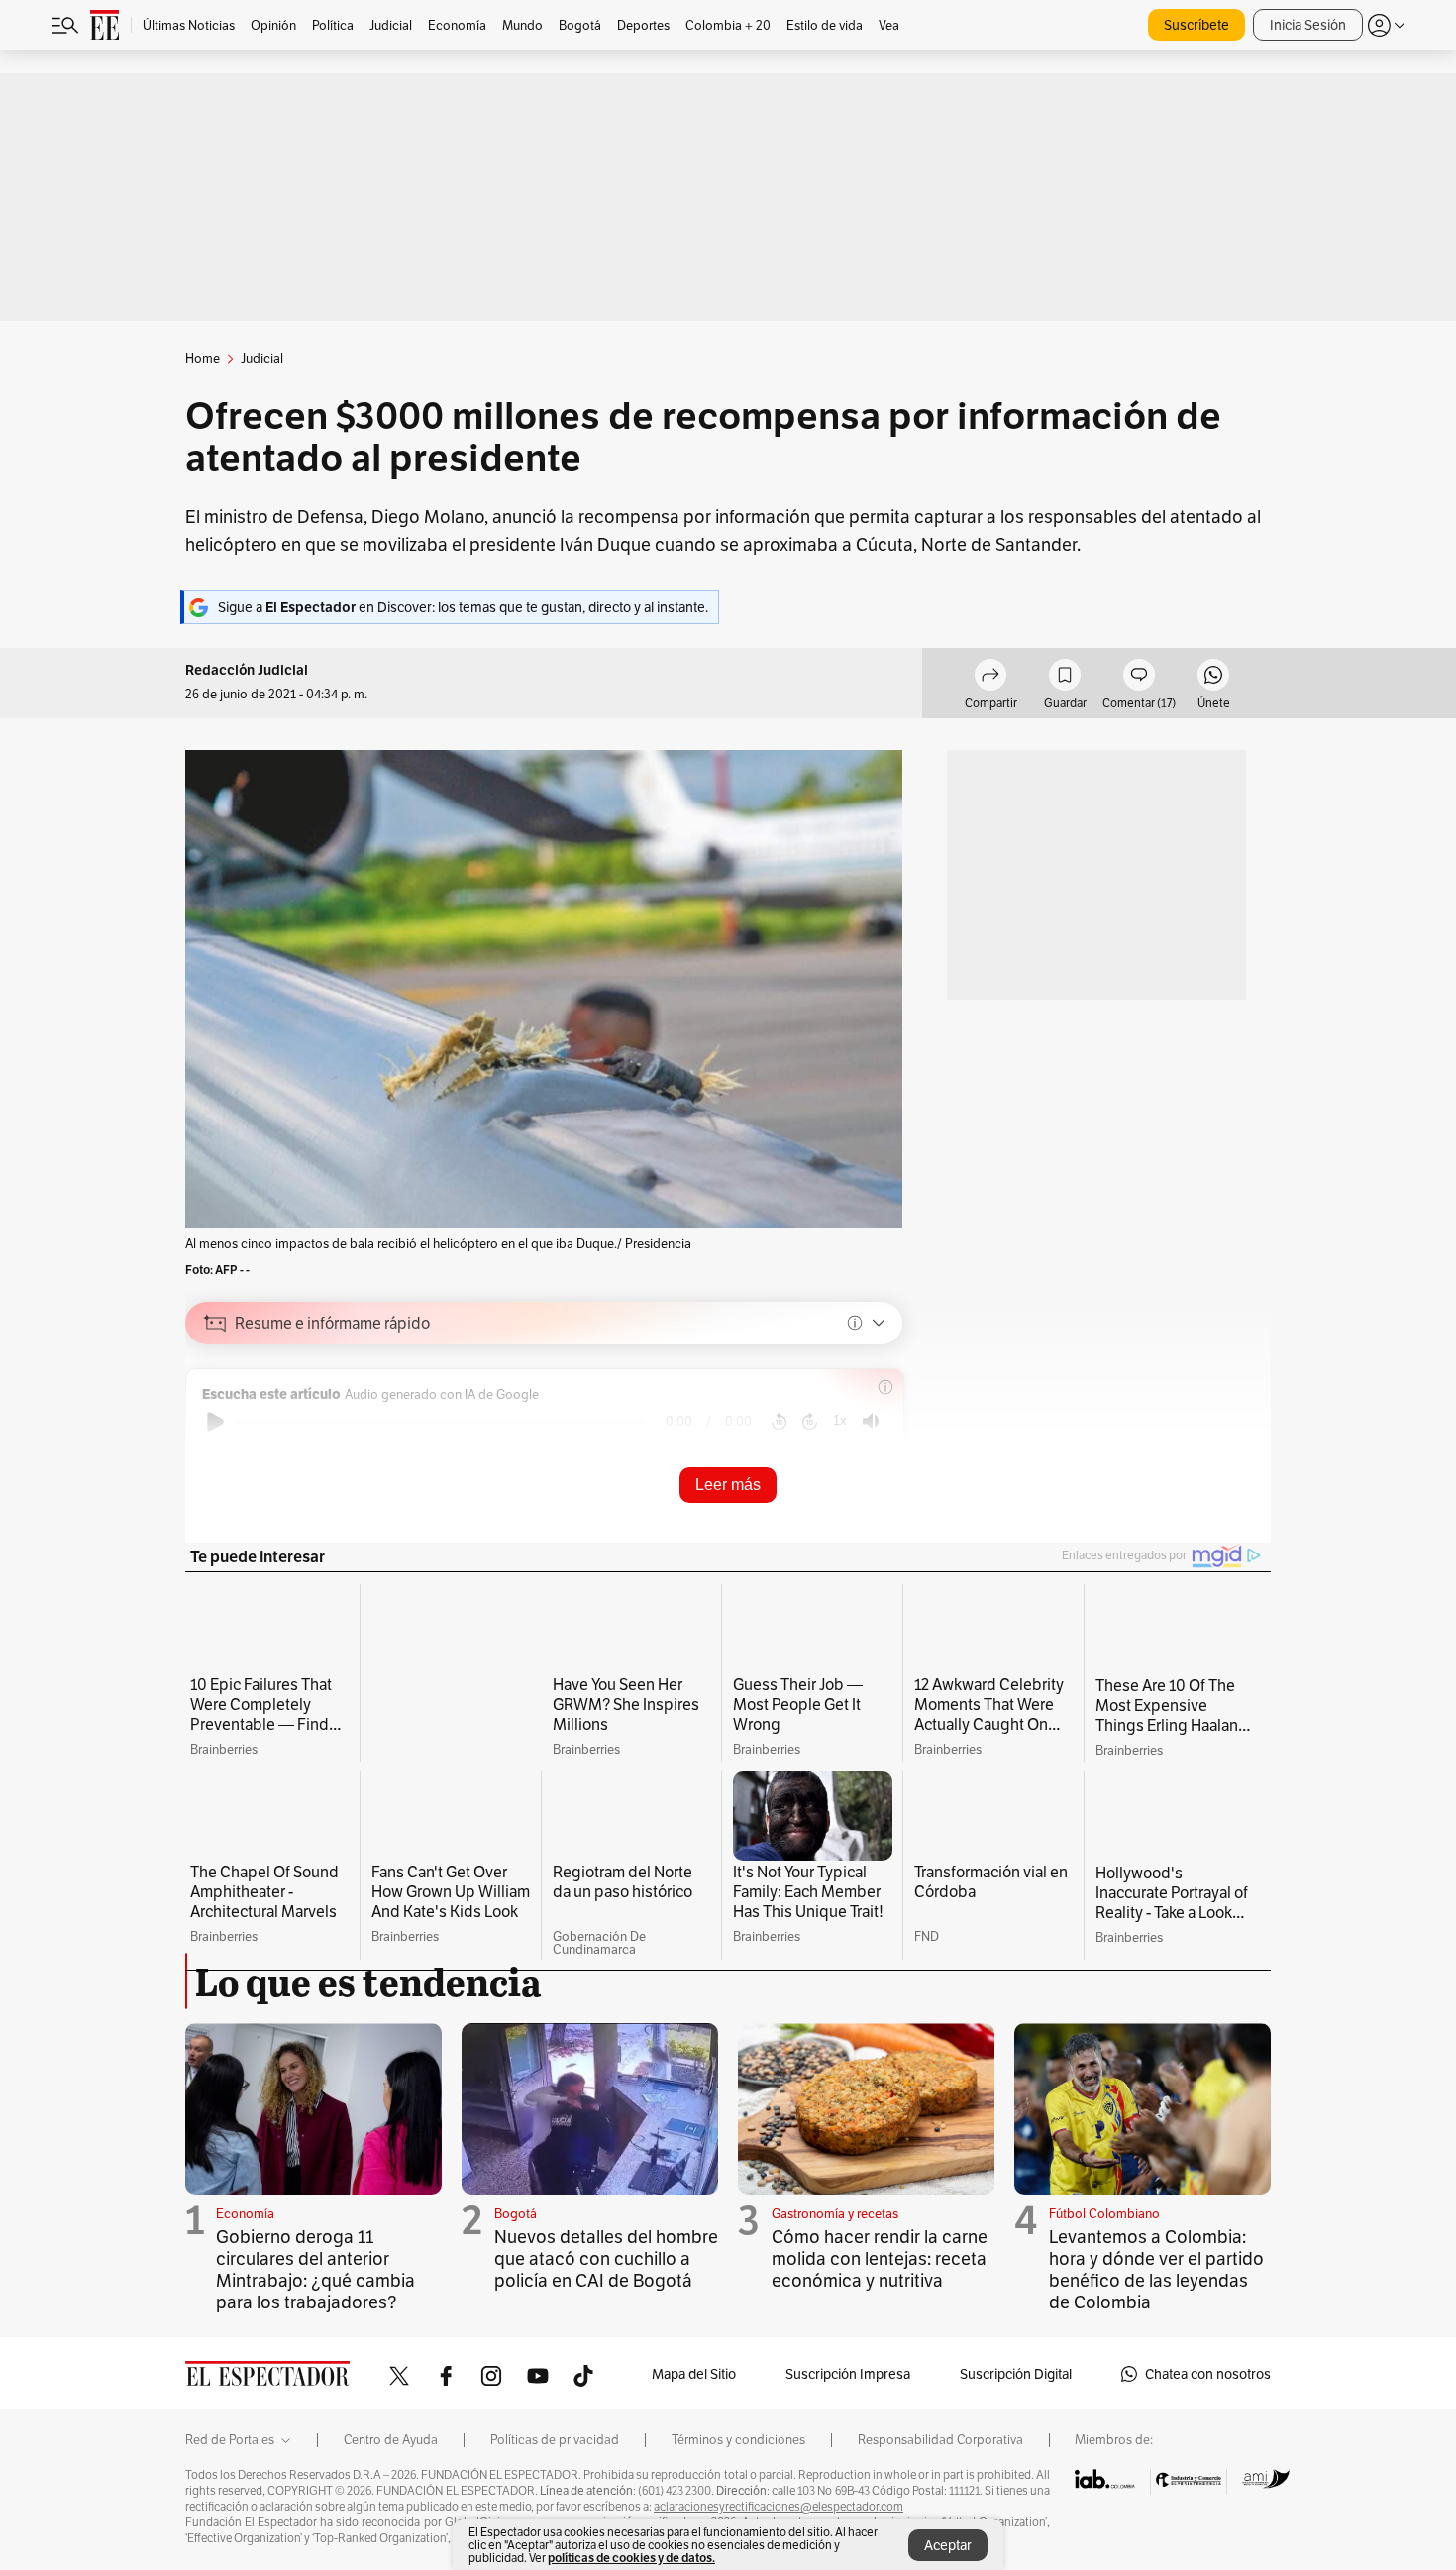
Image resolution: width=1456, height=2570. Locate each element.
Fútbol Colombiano (1104, 2249)
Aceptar (948, 2545)
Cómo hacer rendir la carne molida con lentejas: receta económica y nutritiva (880, 2294)
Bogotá (516, 2249)
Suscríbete (1196, 25)
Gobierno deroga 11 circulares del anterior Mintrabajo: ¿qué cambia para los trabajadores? (315, 2305)
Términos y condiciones (738, 2477)
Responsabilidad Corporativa (940, 2477)
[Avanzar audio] (810, 1422)
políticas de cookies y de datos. (631, 2558)
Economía (245, 2249)
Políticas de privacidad (555, 2477)
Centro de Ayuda (391, 2477)
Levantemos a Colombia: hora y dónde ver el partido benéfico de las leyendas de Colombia (1156, 2305)
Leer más (728, 1485)
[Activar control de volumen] (871, 1421)
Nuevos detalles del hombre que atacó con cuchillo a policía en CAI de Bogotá (606, 2294)
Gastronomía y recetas (835, 2249)
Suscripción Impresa (848, 2409)
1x (840, 1420)
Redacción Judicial (247, 670)
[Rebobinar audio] (779, 1422)
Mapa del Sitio (694, 2409)
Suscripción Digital (1016, 2409)
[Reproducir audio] (215, 1422)
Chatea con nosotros (1208, 2409)
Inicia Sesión (1308, 25)
